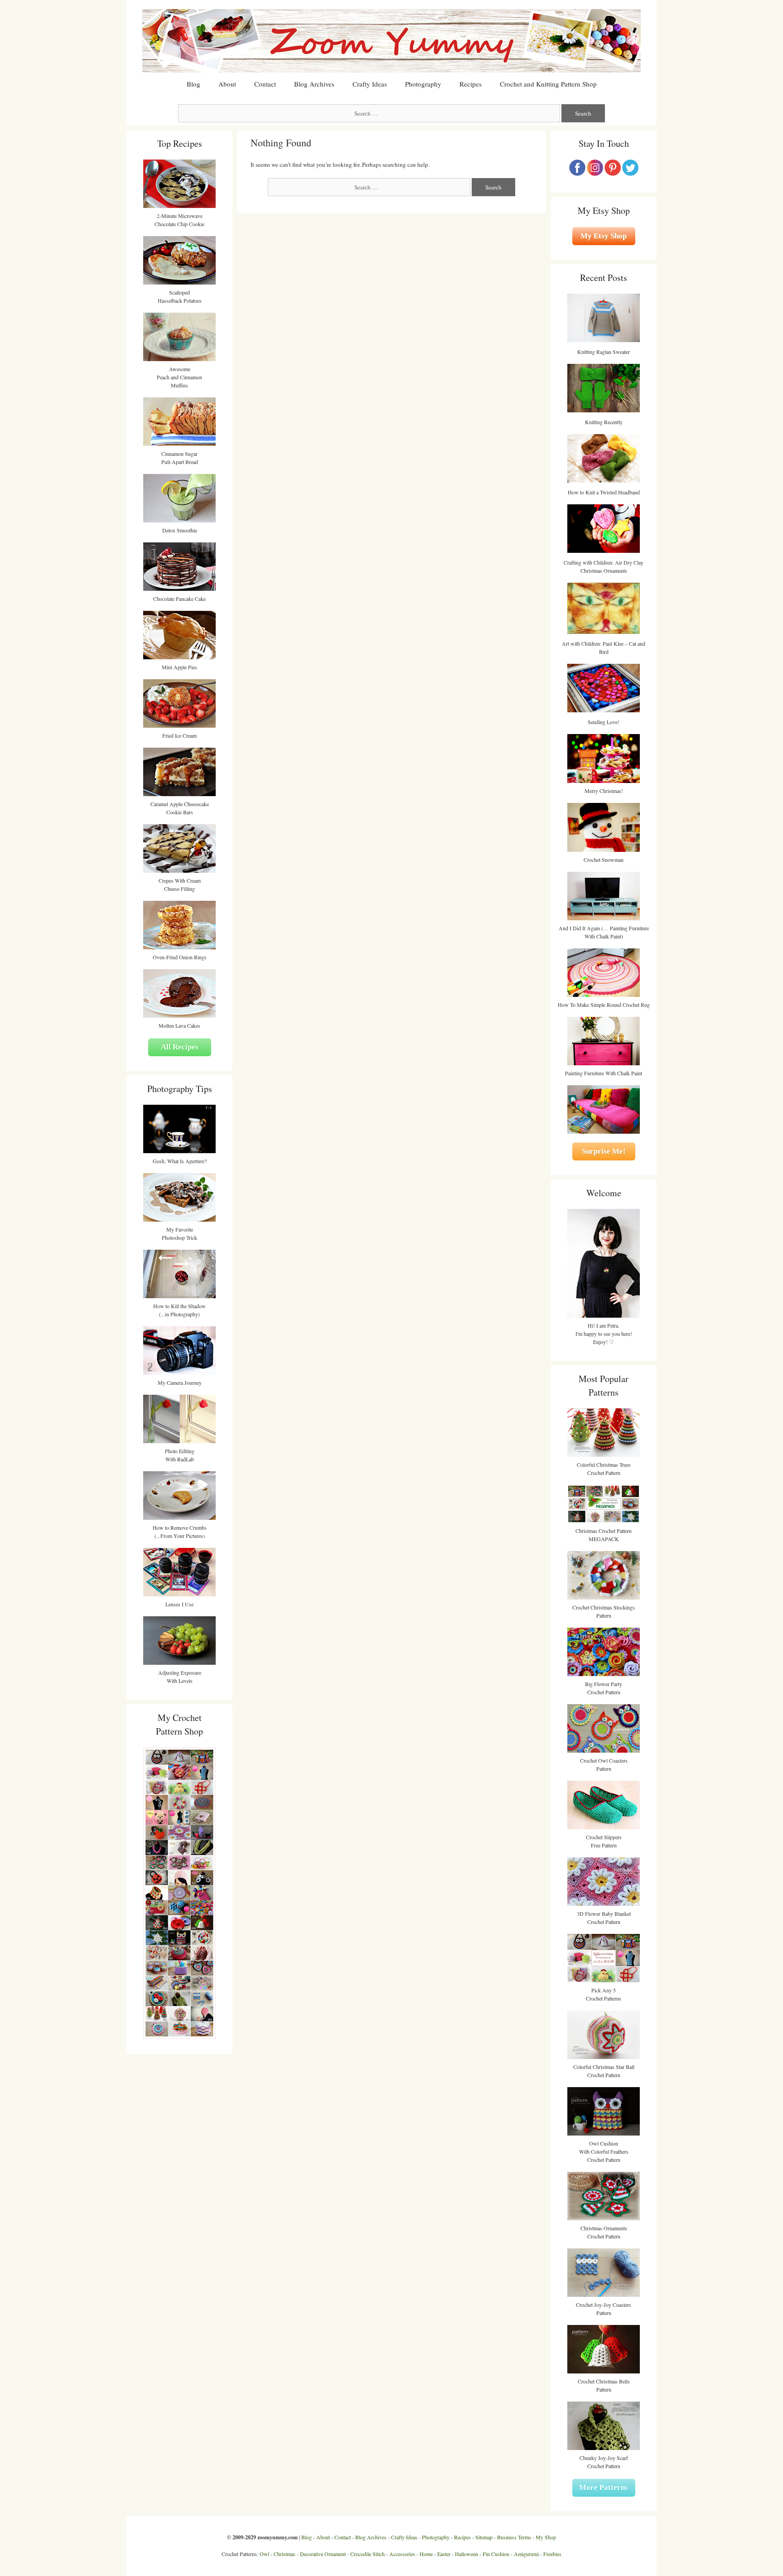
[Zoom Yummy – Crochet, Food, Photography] (391, 40)
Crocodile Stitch (367, 2554)
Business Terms (514, 2537)
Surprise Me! (604, 1151)
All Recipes (180, 1047)
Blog (193, 84)
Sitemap (484, 2537)
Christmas (285, 2554)
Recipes (471, 84)
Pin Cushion (496, 2554)
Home (426, 2554)
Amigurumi (526, 2554)
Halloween (466, 2554)
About (227, 84)
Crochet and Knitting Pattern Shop (548, 84)
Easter (444, 2554)
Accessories (402, 2554)
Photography (423, 84)
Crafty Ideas (370, 84)
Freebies (552, 2554)
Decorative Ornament (323, 2554)
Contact (265, 84)
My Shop (546, 2537)
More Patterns (604, 2487)
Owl (264, 2554)
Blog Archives (314, 84)
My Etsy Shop (604, 236)
